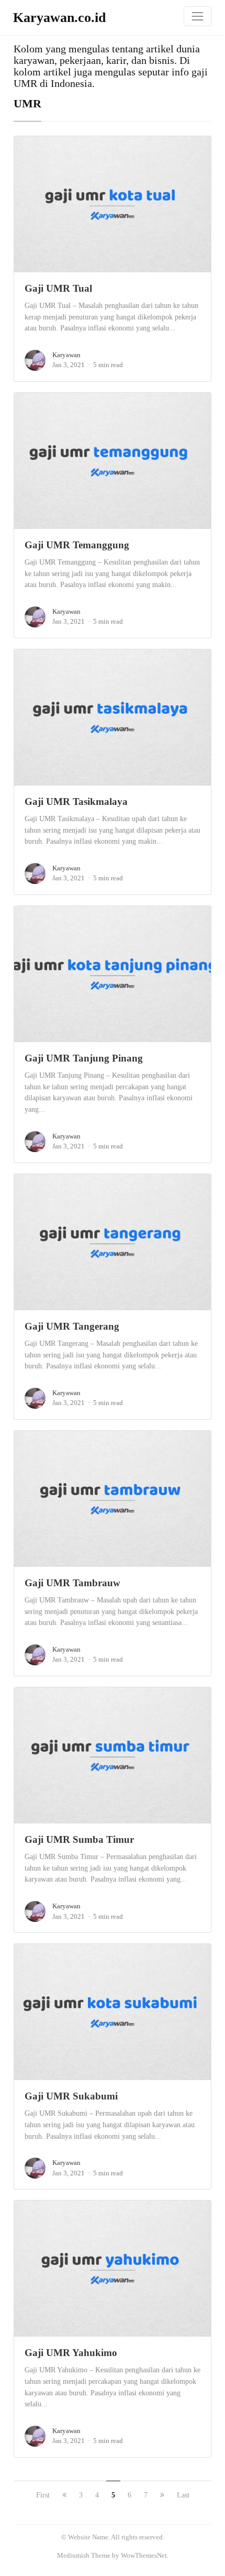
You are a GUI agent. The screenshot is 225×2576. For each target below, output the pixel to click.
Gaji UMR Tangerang (72, 1326)
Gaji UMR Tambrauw (72, 1583)
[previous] (64, 2495)
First (43, 2495)
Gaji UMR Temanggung (77, 545)
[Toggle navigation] (198, 16)
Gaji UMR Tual (58, 288)
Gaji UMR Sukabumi (71, 2096)
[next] (162, 2495)
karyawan (66, 355)
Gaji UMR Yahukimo (71, 2353)
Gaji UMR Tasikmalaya (76, 801)
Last (183, 2495)
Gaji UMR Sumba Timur (79, 1839)
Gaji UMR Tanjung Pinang (84, 1058)
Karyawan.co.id (59, 18)
